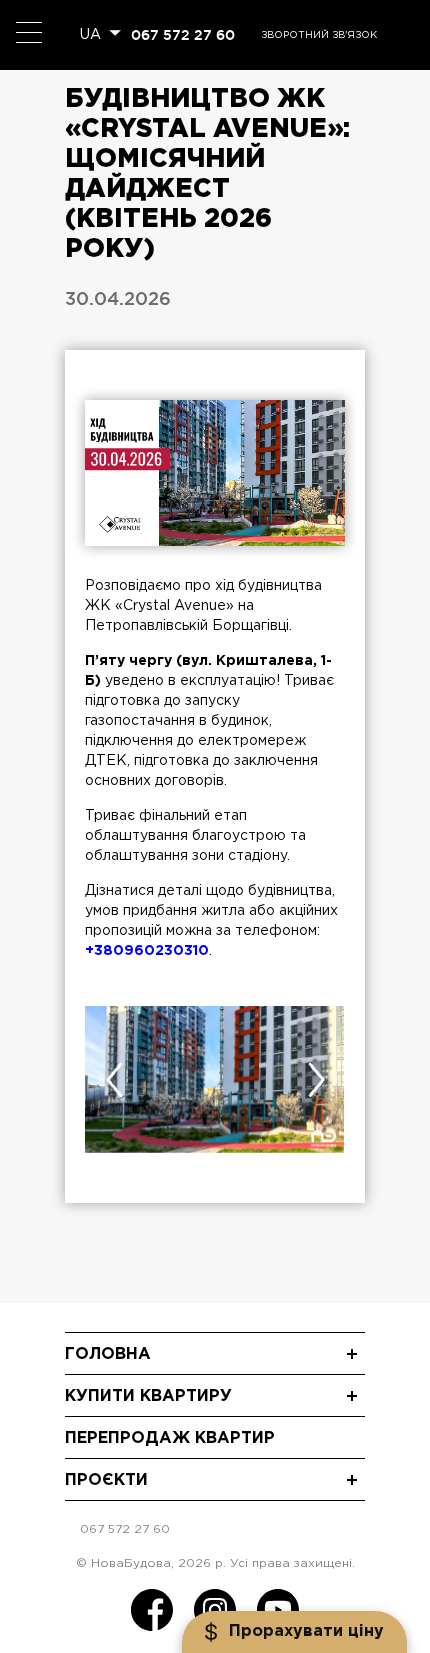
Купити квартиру (148, 1396)
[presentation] (114, 1080)
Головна (108, 1354)
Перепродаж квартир (170, 1438)
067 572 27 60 (183, 35)
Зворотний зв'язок (319, 35)
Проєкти (106, 1480)
